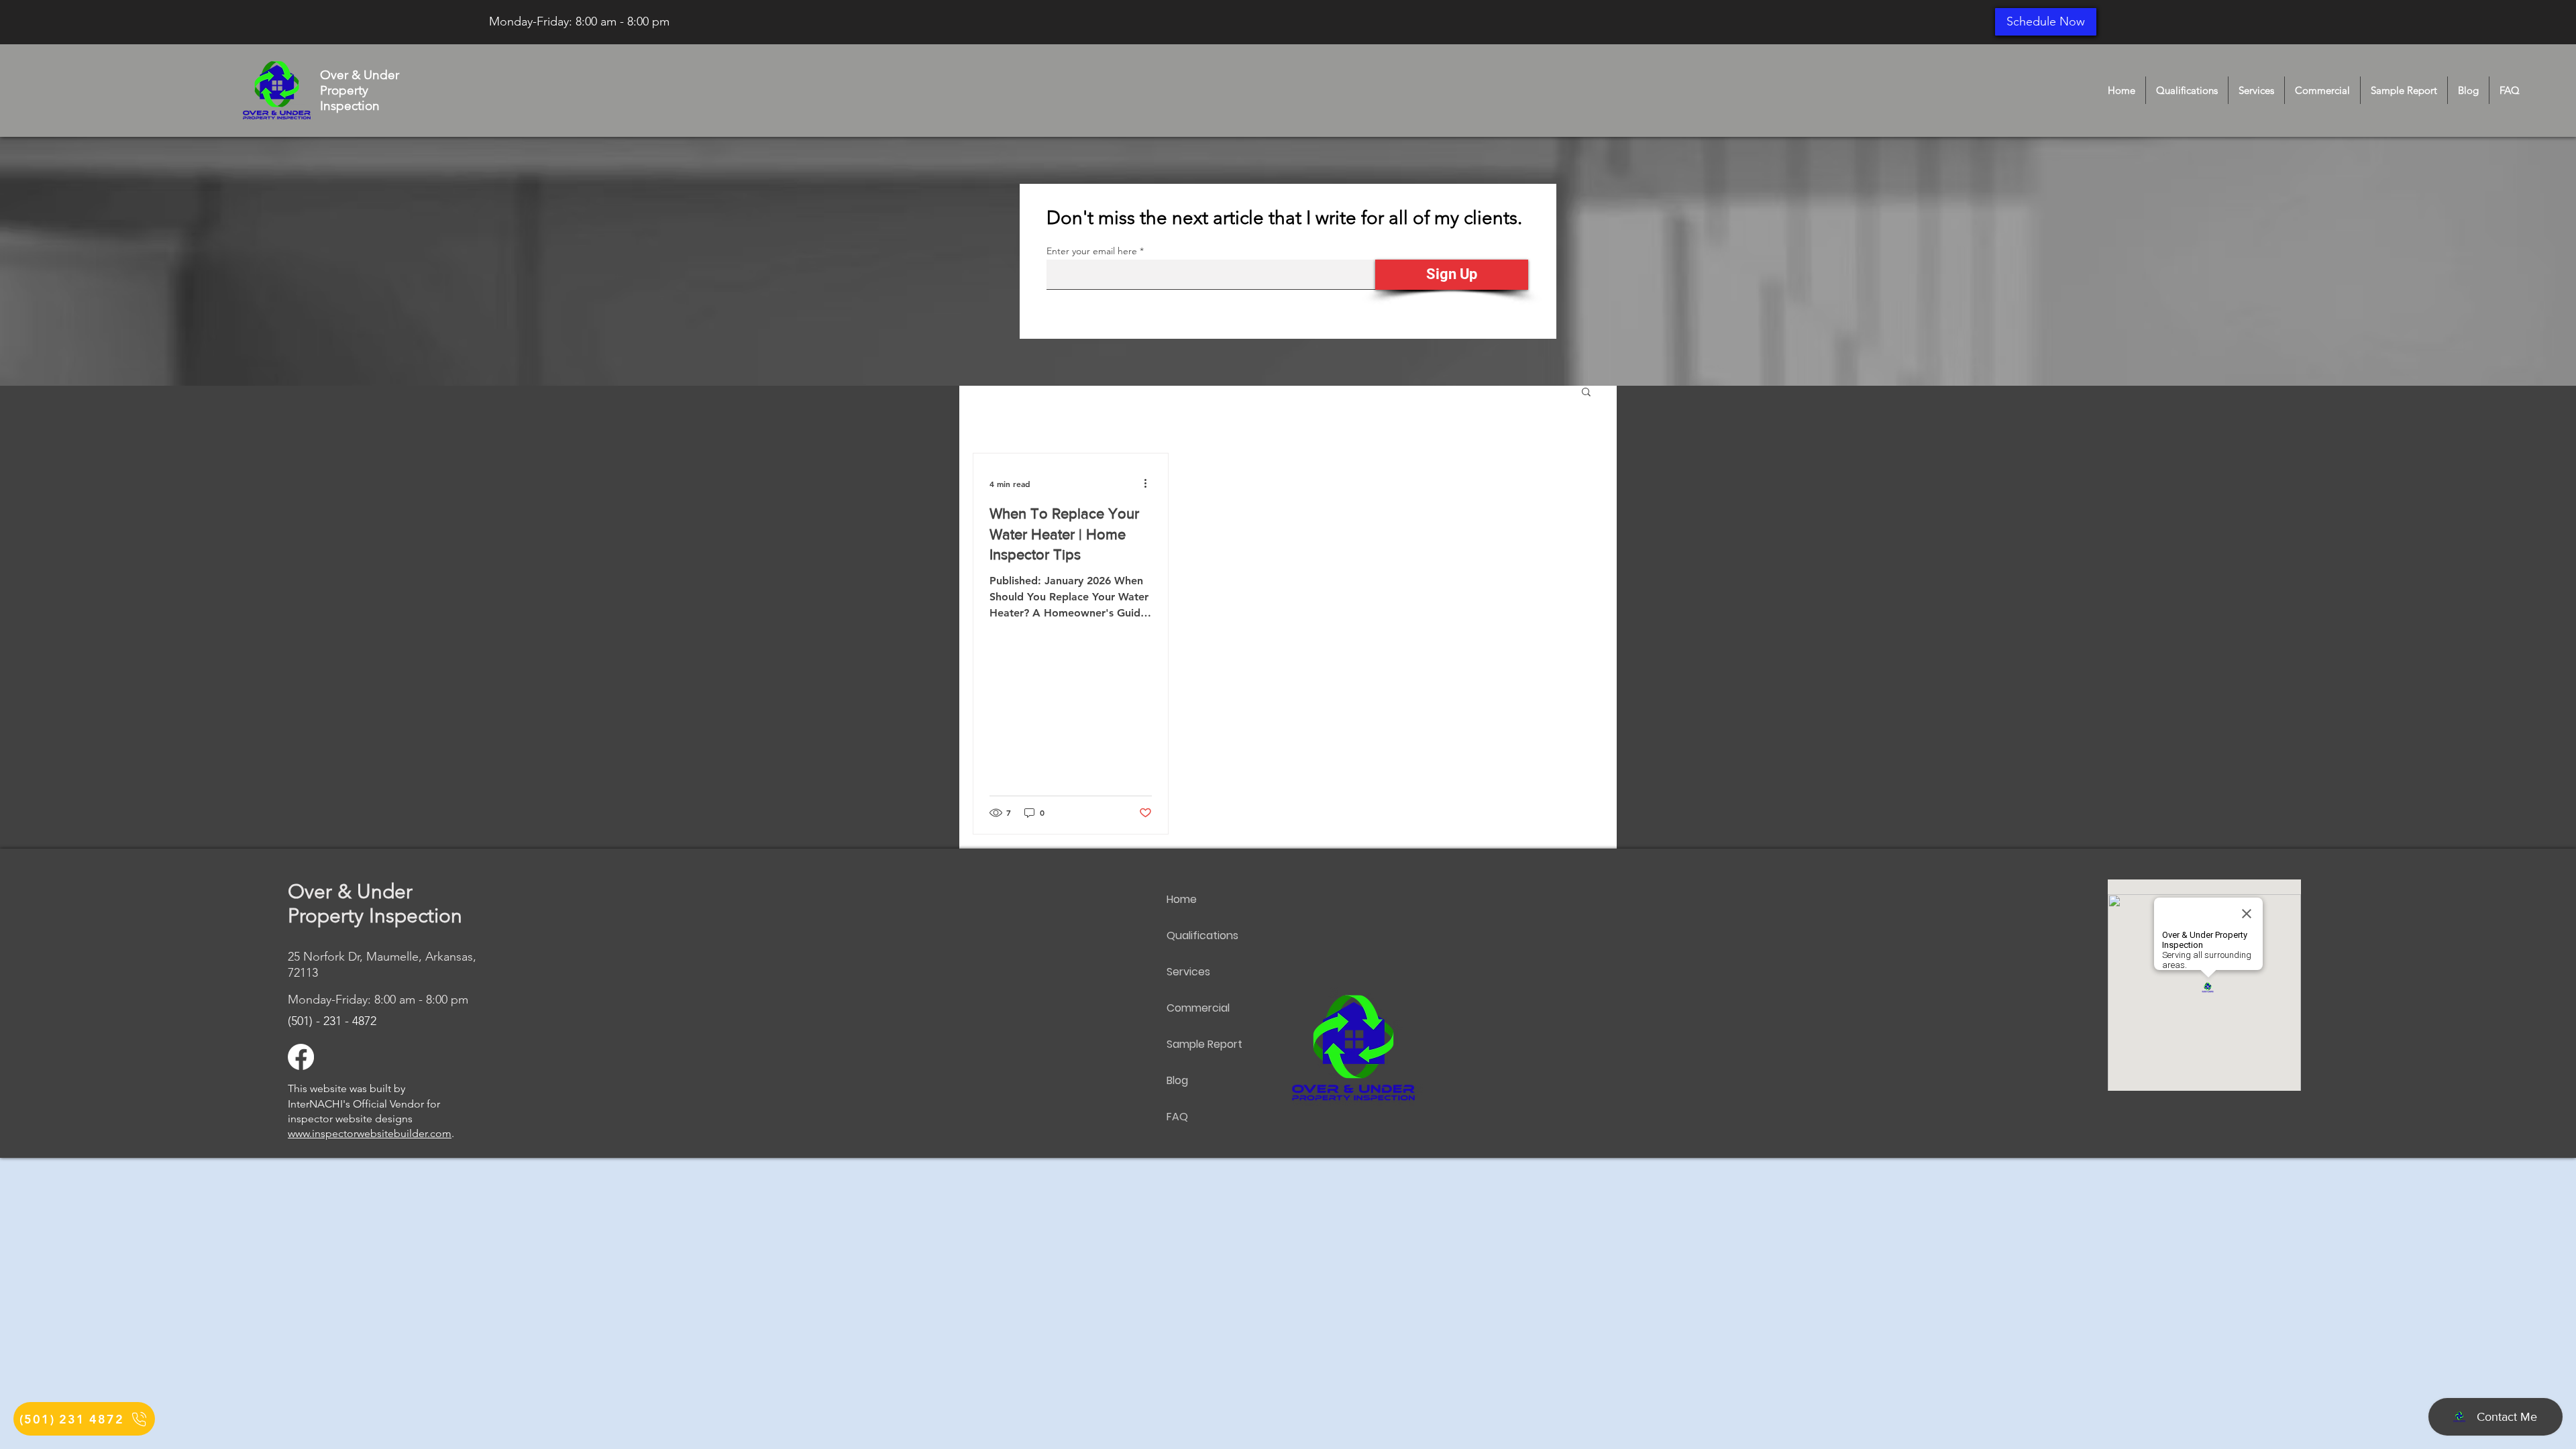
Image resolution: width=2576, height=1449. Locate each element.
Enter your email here (1092, 251)
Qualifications (1202, 935)
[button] (1586, 393)
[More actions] (1150, 484)
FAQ (1177, 1117)
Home (1182, 899)
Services (1188, 972)
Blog (1177, 1080)
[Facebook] (301, 1057)
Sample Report (1204, 1044)
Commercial (1198, 1008)
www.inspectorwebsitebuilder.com (370, 1133)
